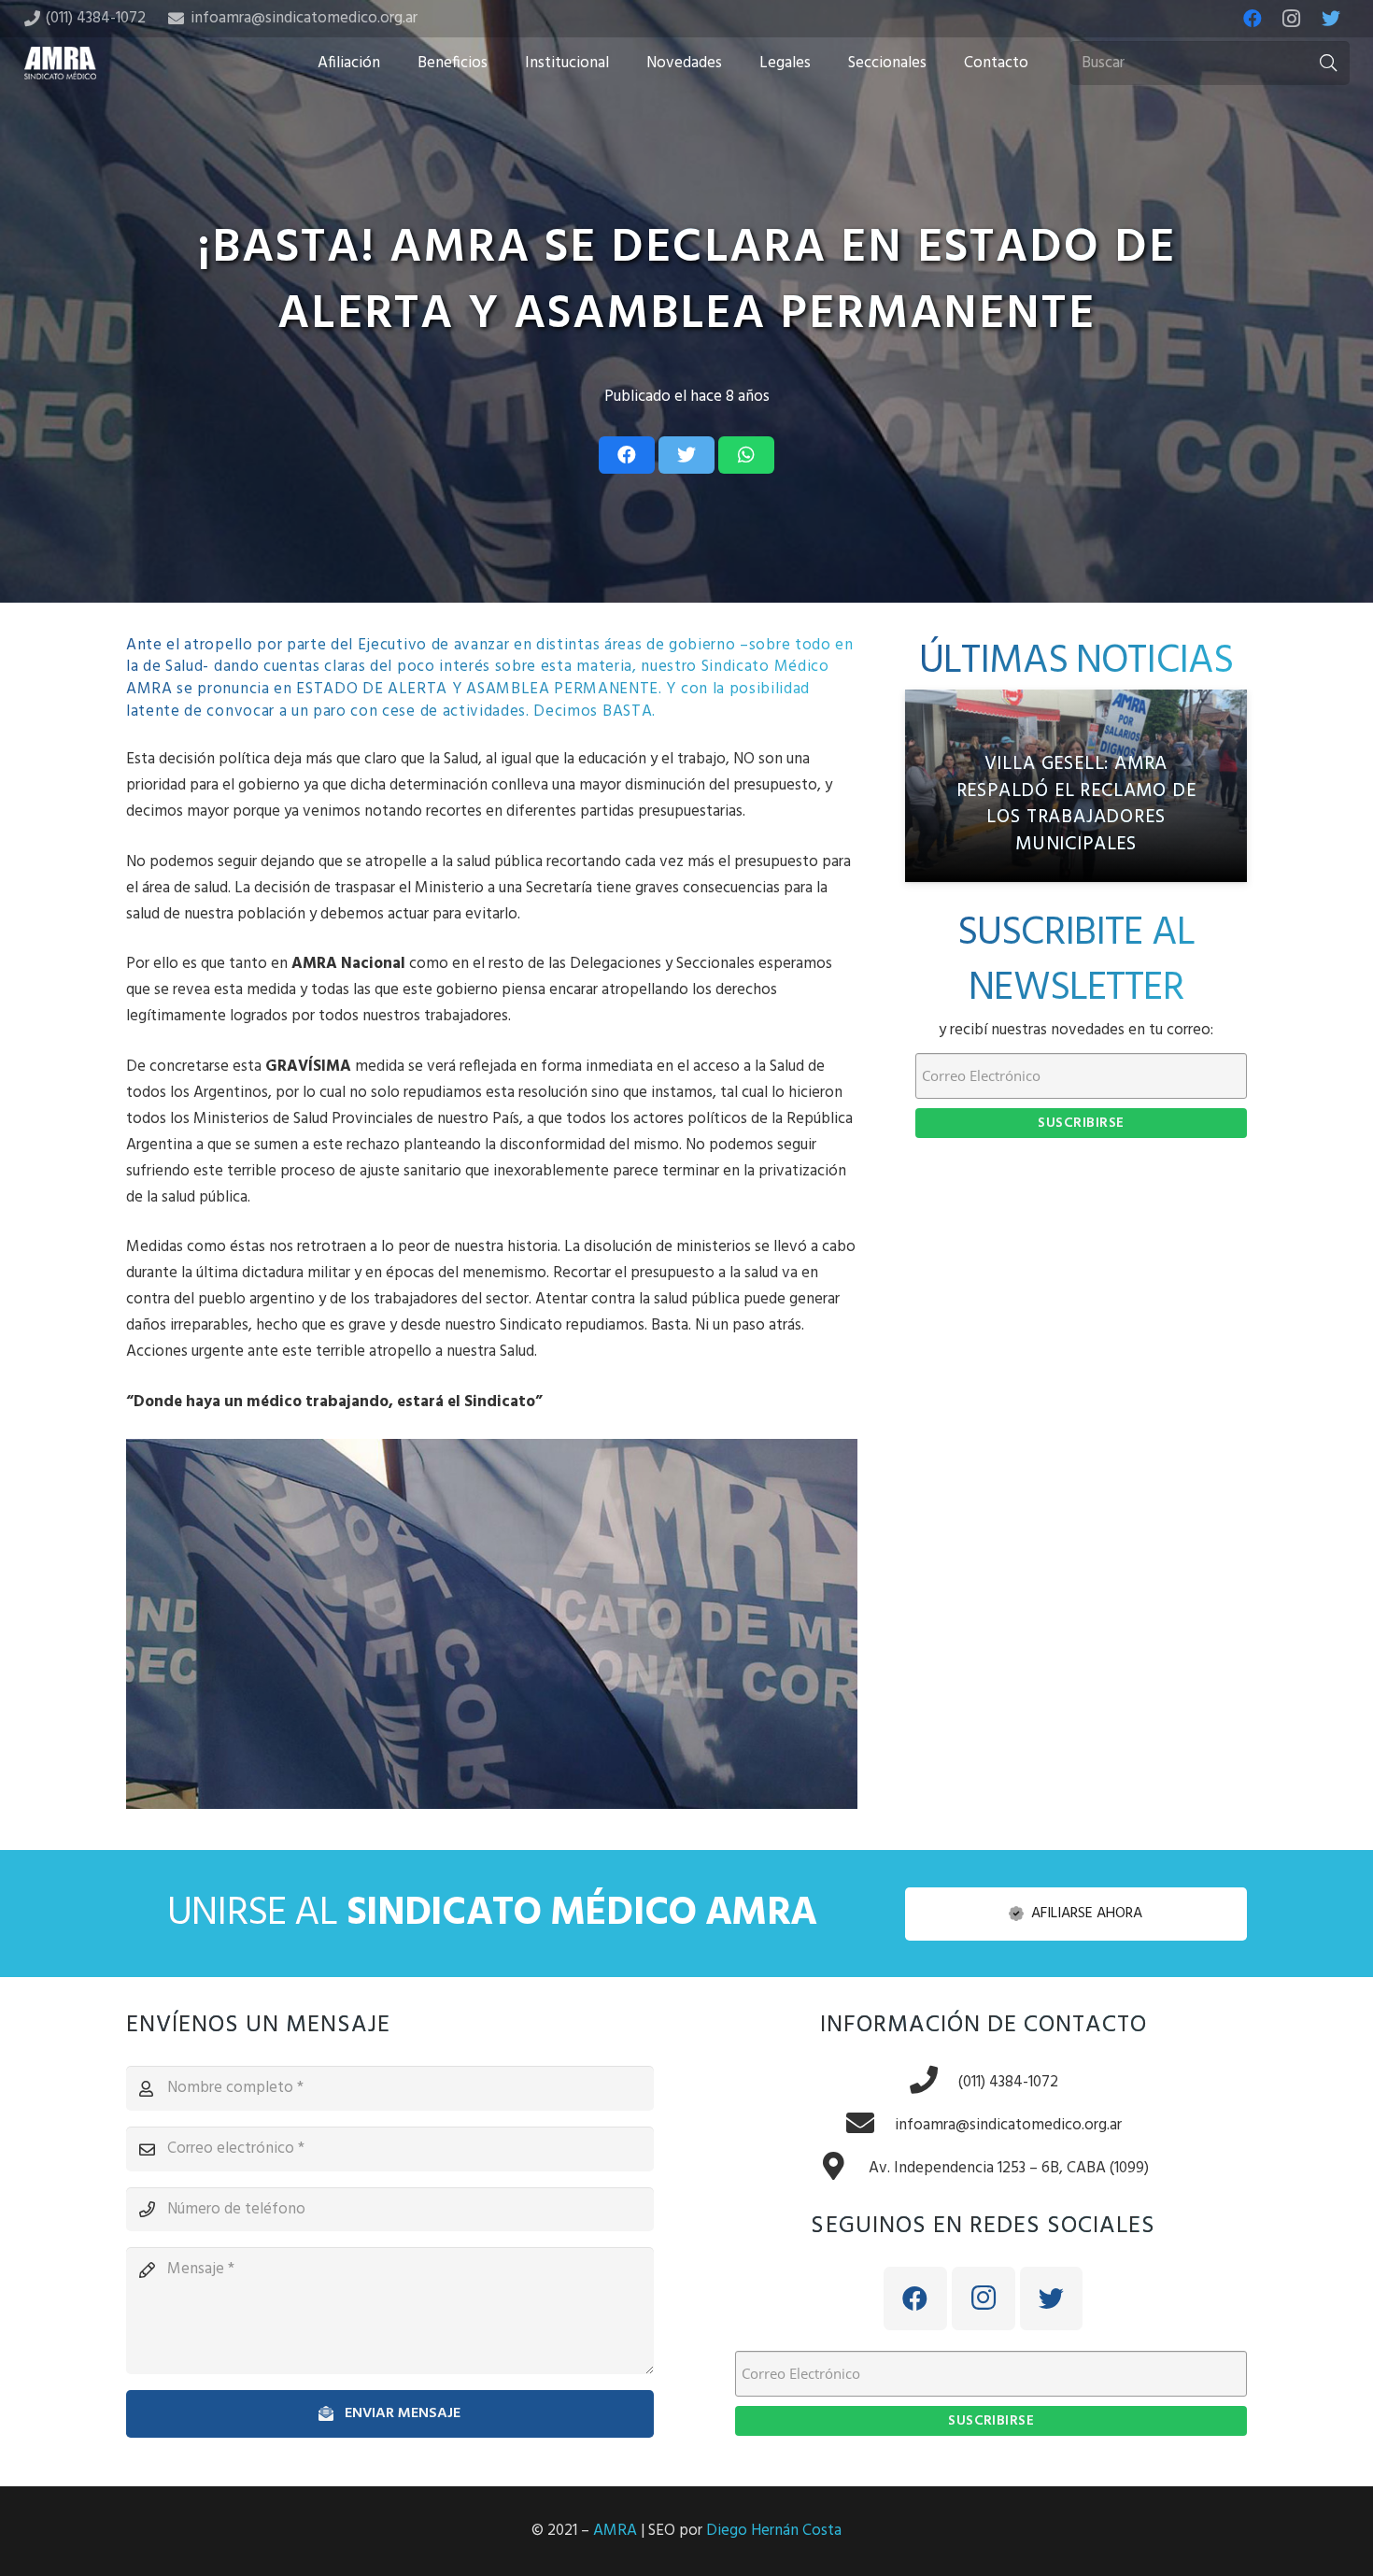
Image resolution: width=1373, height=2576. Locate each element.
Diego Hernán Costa (774, 2531)
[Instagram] (1292, 19)
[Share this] (627, 455)
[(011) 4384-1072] (933, 2083)
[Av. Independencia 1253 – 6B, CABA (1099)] (843, 2169)
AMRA (615, 2531)
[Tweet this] (686, 455)
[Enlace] (61, 63)
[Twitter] (1331, 19)
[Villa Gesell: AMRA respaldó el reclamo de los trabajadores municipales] (1076, 786)
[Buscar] (1328, 64)
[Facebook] (1253, 19)
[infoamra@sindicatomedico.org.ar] (870, 2126)
